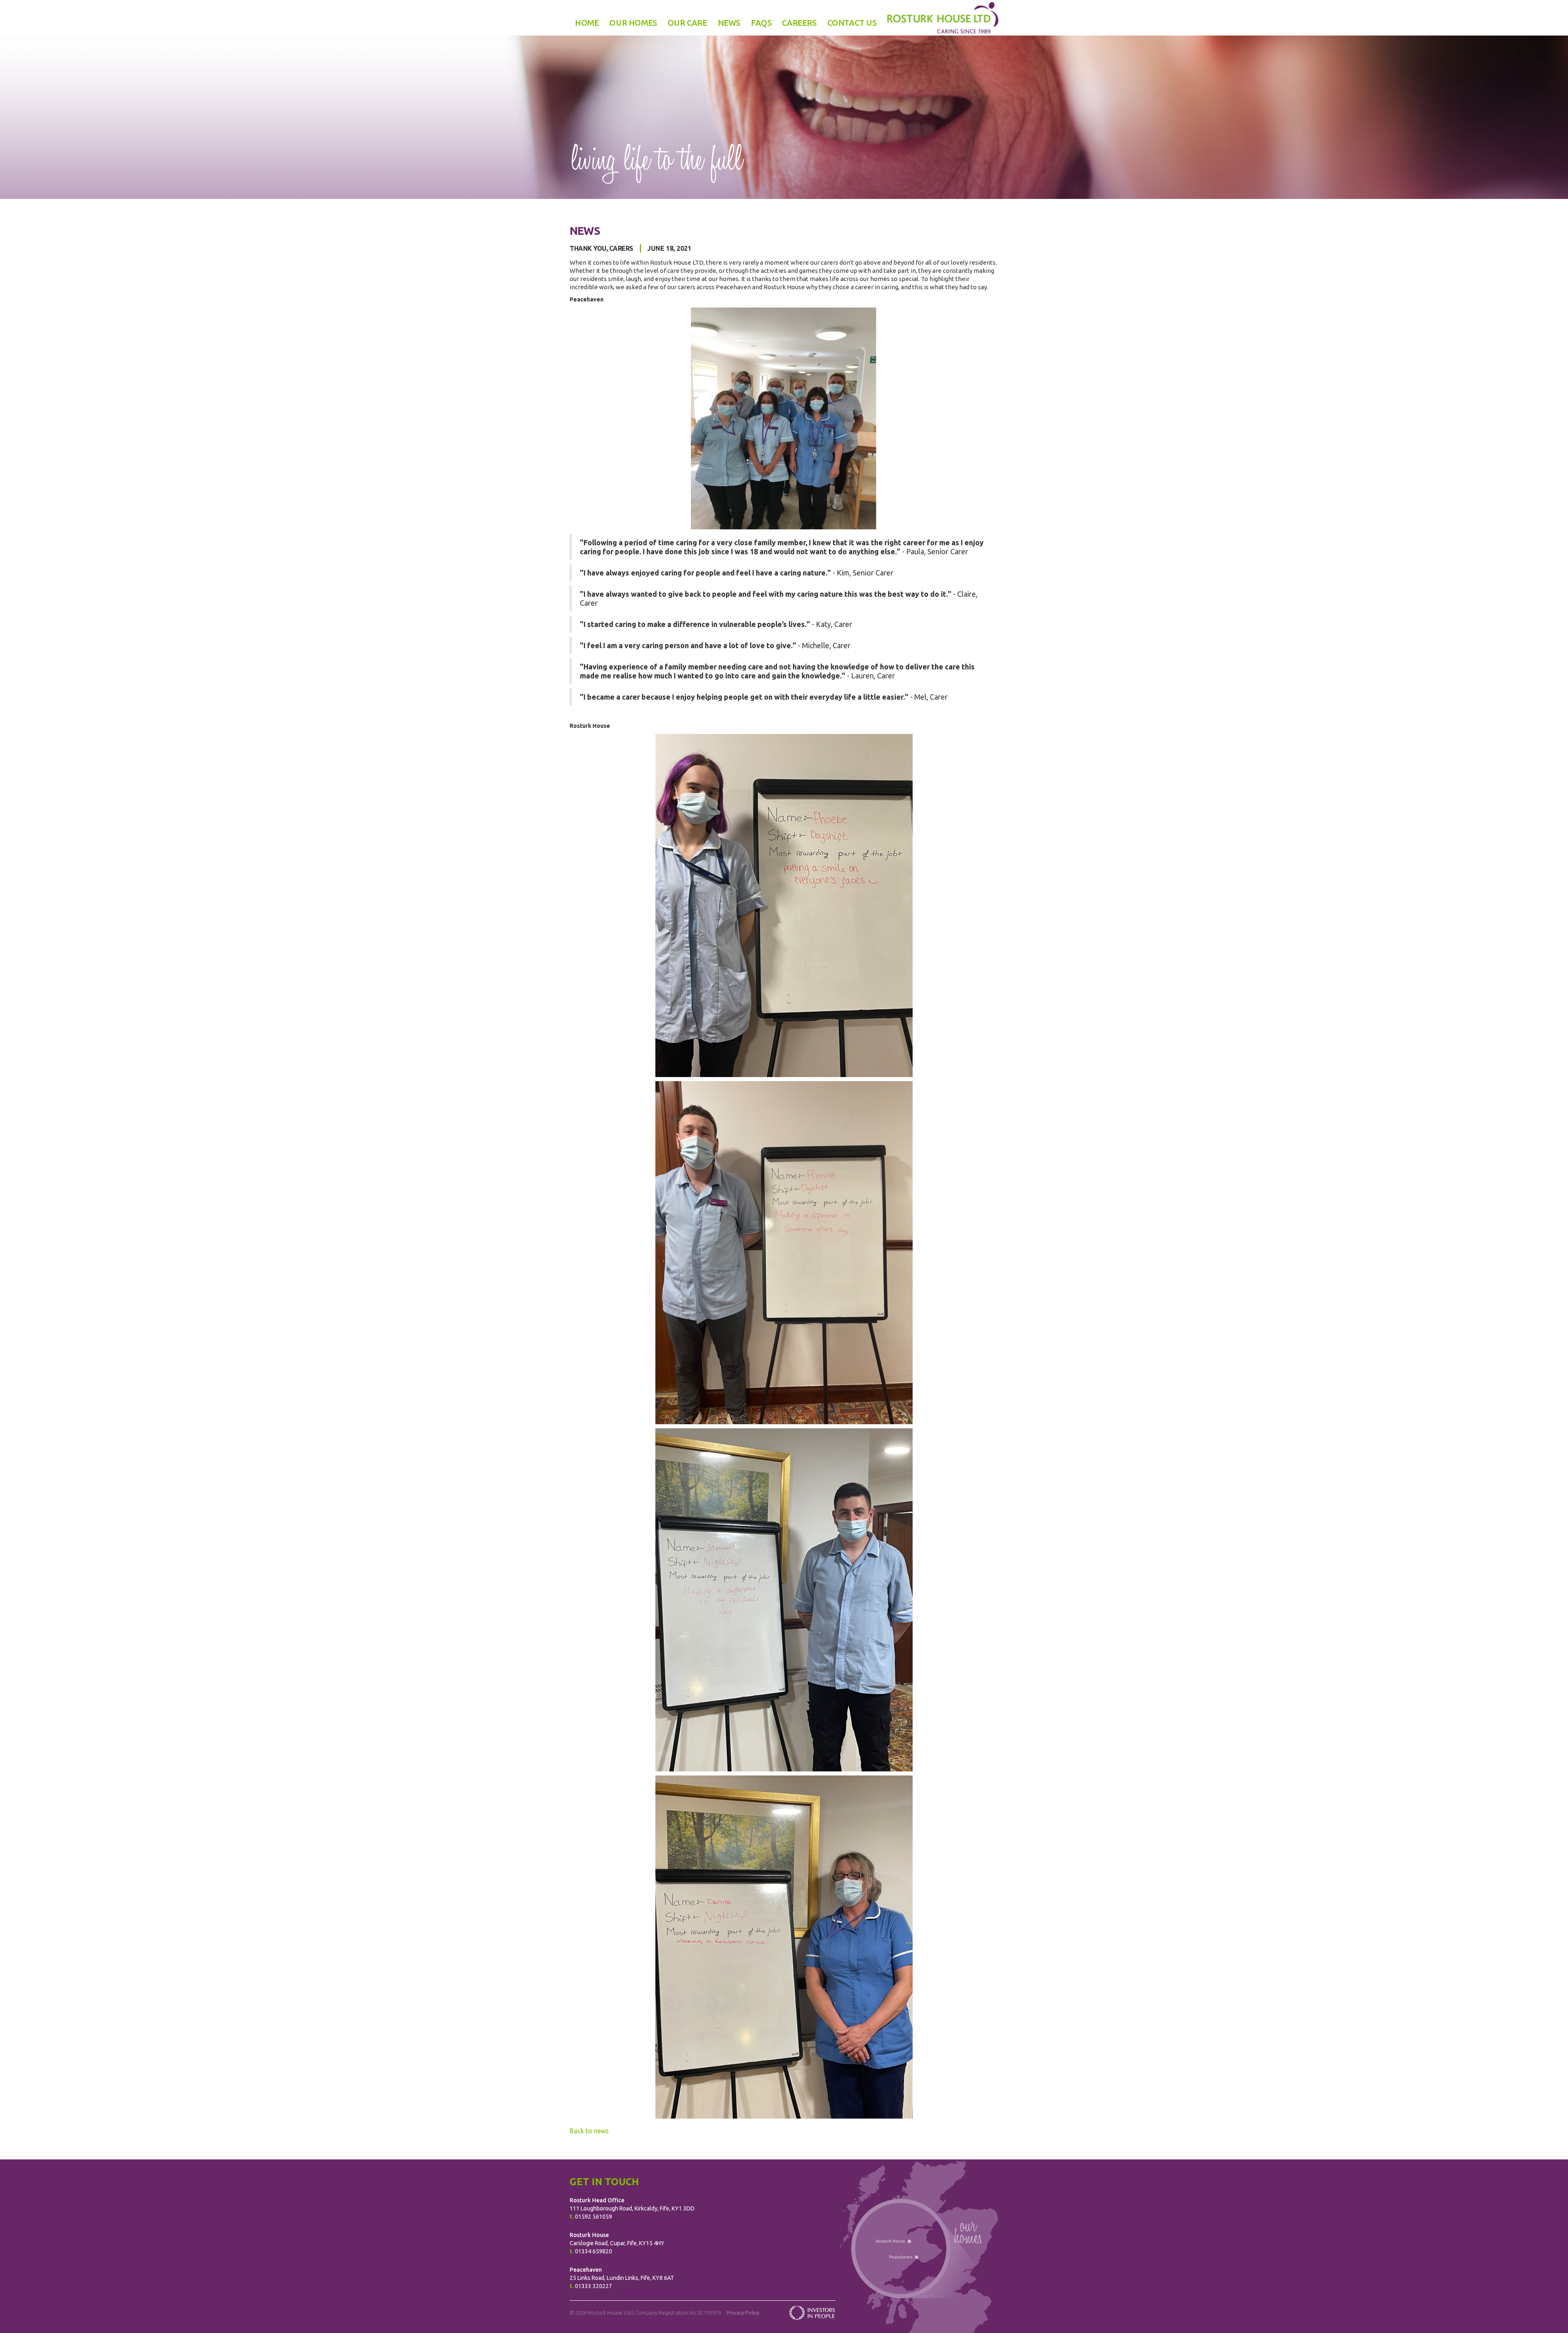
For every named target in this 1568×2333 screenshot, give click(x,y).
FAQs (761, 23)
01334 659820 (594, 2251)
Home (587, 23)
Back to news (589, 2131)
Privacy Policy (743, 2313)
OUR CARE (687, 23)
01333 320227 (594, 2286)
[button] (633, 23)
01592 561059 (594, 2217)
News (729, 23)
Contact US (852, 23)
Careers (799, 23)
